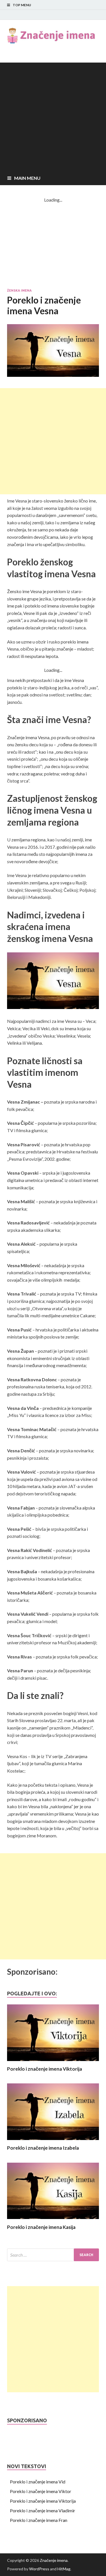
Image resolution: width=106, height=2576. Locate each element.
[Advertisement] (53, 116)
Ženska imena (19, 290)
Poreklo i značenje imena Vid (38, 2482)
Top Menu (22, 5)
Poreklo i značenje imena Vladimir (43, 2510)
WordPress (39, 2569)
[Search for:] (53, 2255)
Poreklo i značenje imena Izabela (43, 2148)
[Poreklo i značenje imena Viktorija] (53, 2062)
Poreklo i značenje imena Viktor (41, 2491)
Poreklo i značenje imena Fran (39, 2520)
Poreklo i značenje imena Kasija (41, 2227)
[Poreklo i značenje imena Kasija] (53, 2221)
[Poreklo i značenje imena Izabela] (53, 2141)
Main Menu (27, 178)
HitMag (64, 2569)
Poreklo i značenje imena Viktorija (45, 2069)
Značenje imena (54, 2560)
